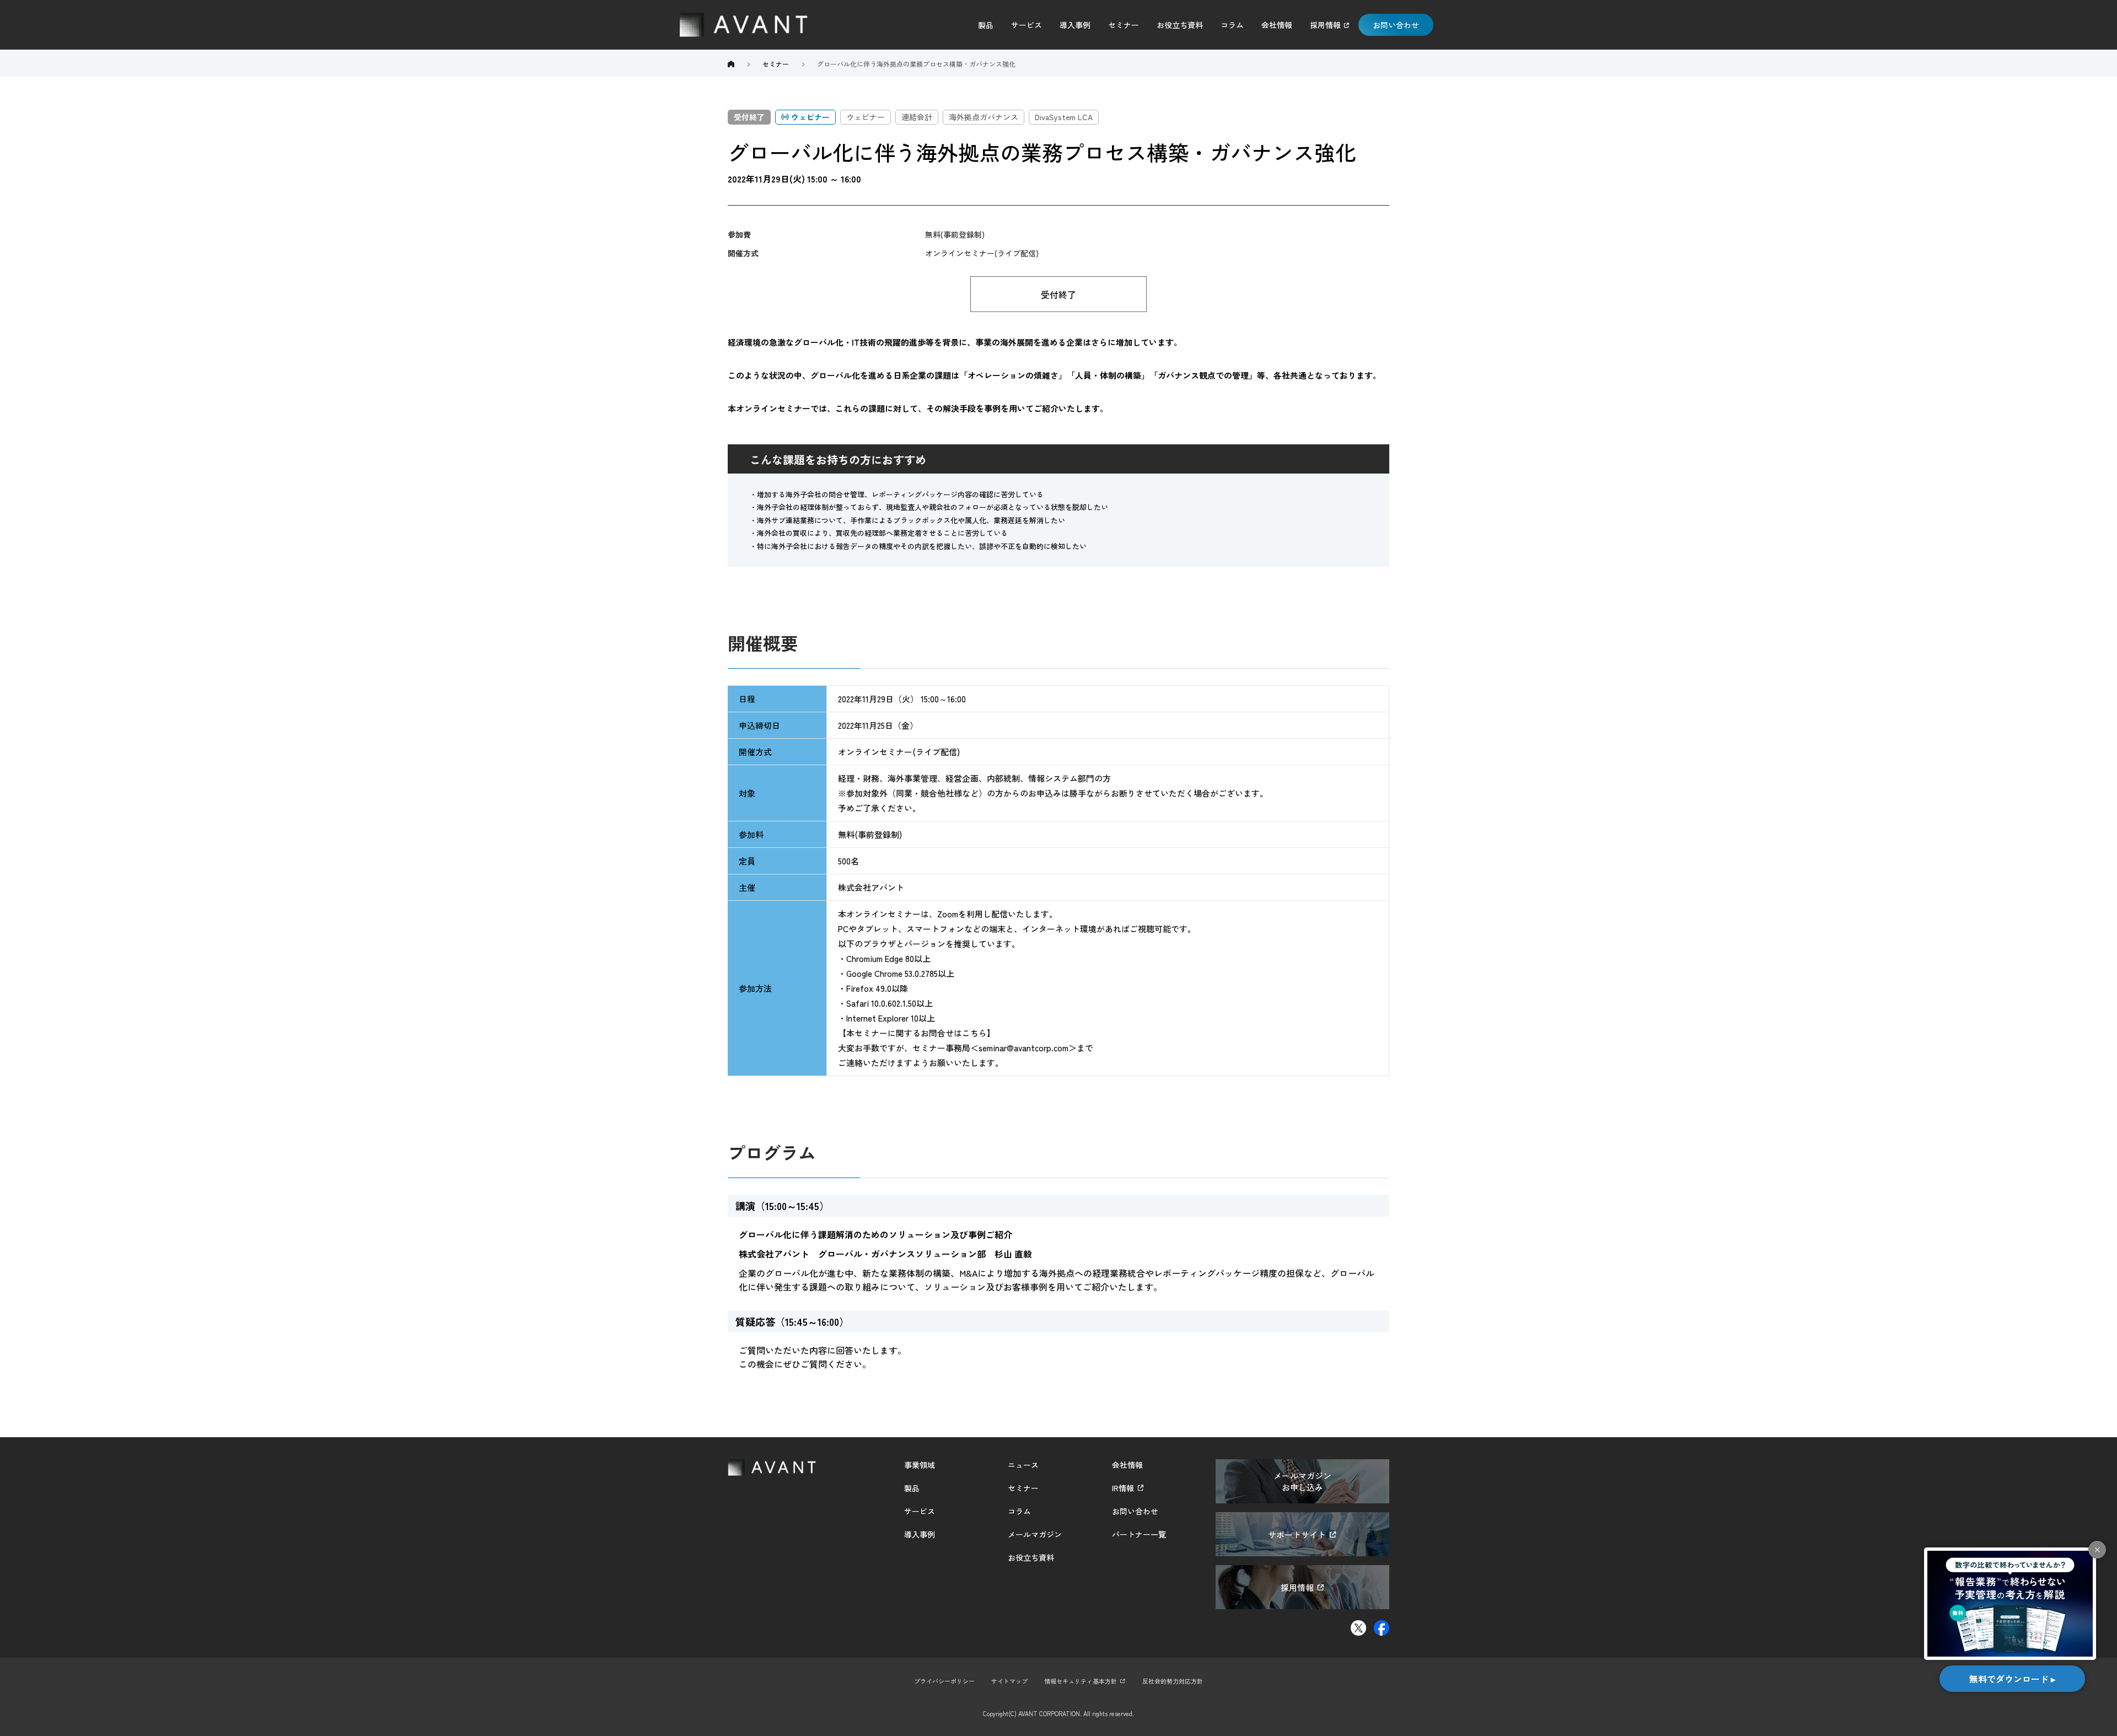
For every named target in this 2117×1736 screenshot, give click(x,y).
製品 (986, 25)
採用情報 (1325, 25)
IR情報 (1123, 1488)
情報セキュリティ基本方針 (1081, 1681)
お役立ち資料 (1180, 25)
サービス (1027, 25)
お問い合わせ (1396, 25)
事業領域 (920, 1465)
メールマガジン (1035, 1534)
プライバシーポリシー (944, 1681)
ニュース (1023, 1465)
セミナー (1124, 25)
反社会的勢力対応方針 (1173, 1681)
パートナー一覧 (1139, 1534)
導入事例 (1075, 25)
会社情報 (1277, 25)
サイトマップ (1009, 1681)
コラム (1232, 25)
